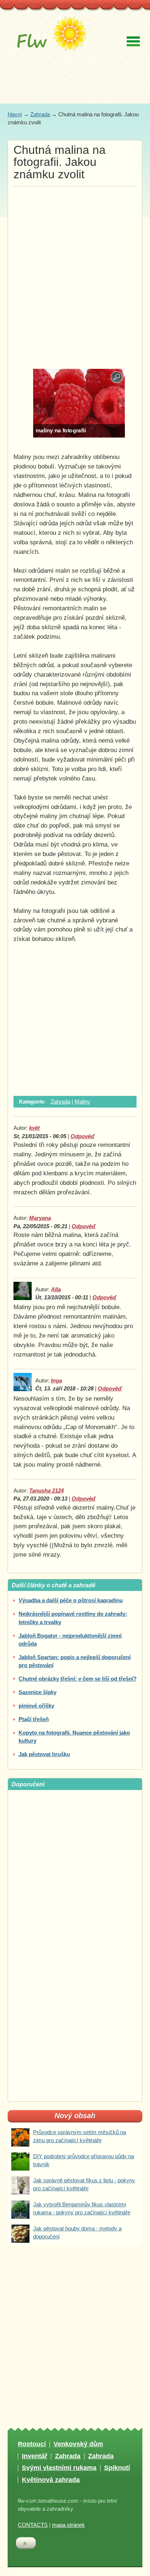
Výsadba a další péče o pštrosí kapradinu (71, 1600)
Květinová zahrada (51, 2480)
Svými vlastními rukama (59, 2468)
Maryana (40, 1218)
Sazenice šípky (37, 1692)
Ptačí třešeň (34, 1719)
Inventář (35, 2456)
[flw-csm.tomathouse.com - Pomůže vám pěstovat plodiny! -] (50, 39)
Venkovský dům (78, 2444)
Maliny (82, 1102)
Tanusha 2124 (46, 1491)
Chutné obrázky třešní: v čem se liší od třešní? (78, 1679)
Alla (56, 1289)
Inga (56, 1381)
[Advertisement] (75, 265)
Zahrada (40, 114)
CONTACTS (33, 2525)
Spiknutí (117, 2468)
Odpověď (83, 1136)
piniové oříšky (36, 1706)
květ (34, 1128)
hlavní (15, 114)
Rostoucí (32, 2444)
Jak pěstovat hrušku (44, 1754)
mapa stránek (68, 2525)
